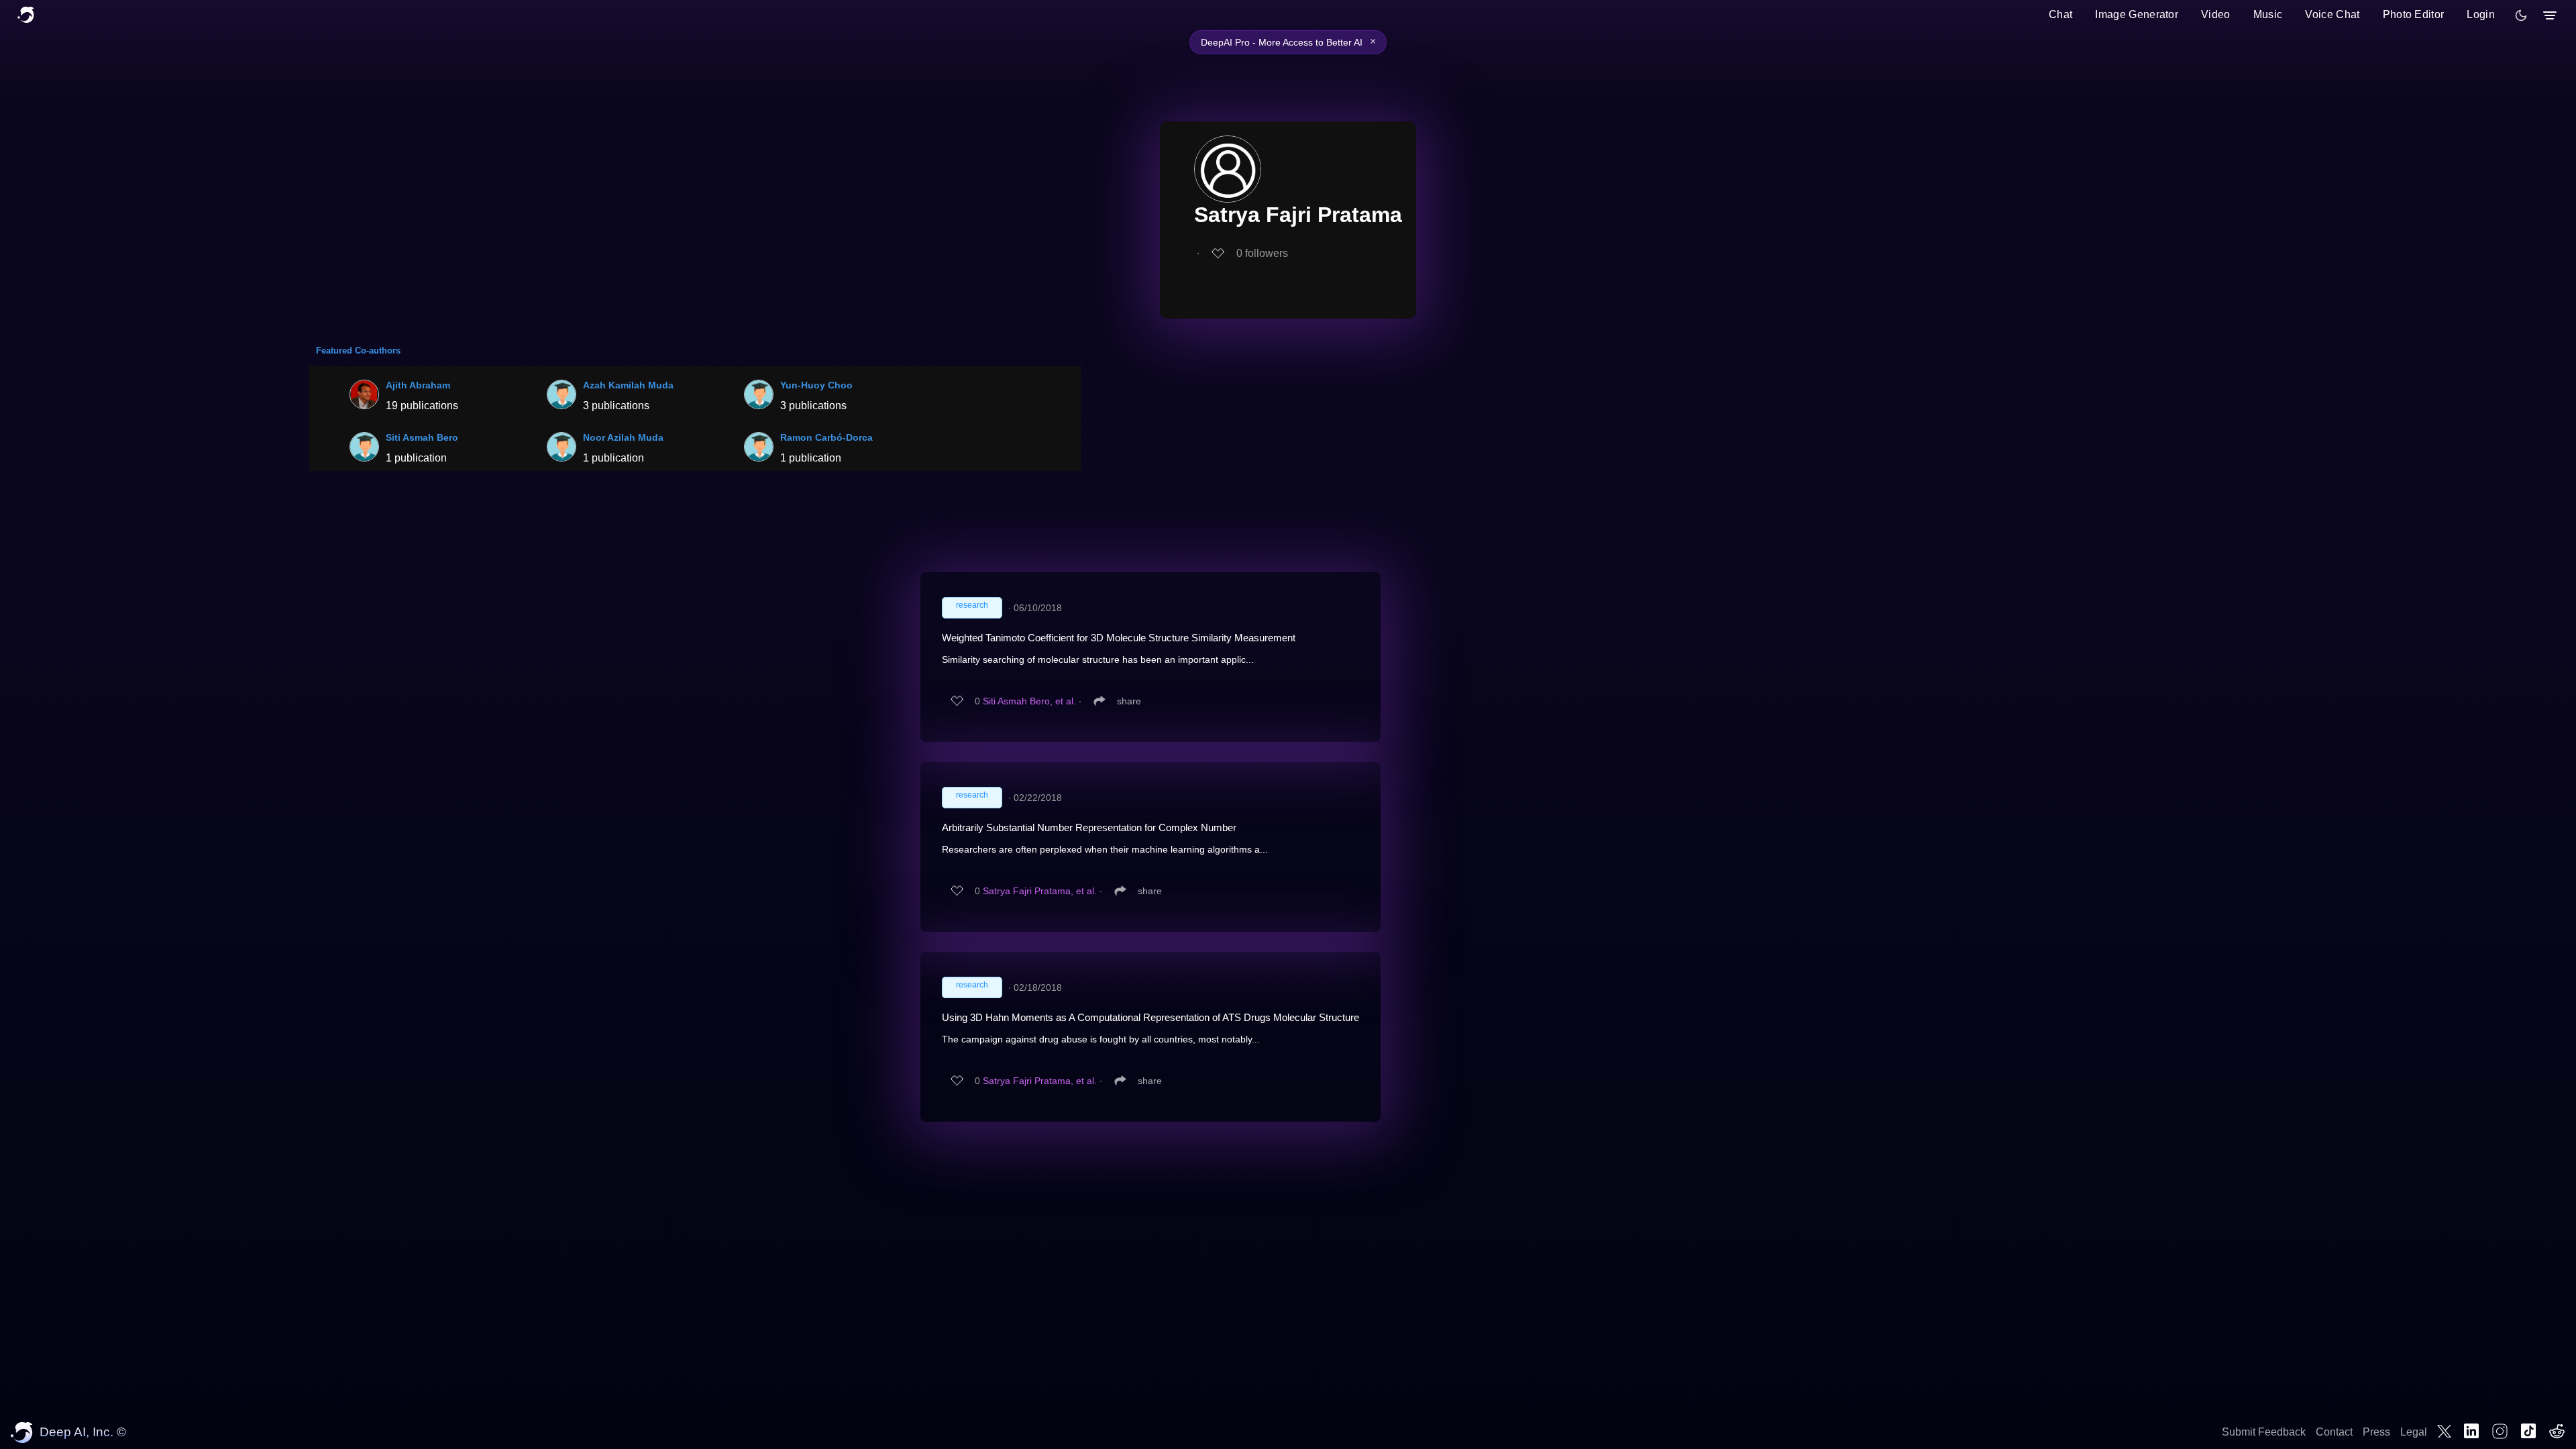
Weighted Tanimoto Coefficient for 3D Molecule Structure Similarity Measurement (1119, 638)
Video (2216, 14)
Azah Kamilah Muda (628, 385)
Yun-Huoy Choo (816, 385)
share (1129, 701)
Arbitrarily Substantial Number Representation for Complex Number (1089, 827)
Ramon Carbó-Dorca (826, 437)
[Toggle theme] (2521, 15)
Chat (2060, 14)
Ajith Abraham (418, 385)
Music (2268, 14)
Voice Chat (2332, 14)
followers (1262, 253)
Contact (2334, 1432)
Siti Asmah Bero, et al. (1029, 701)
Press (2376, 1432)
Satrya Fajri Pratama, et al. (1040, 891)
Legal (2414, 1432)
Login (2481, 14)
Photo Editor (2414, 14)
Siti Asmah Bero (422, 437)
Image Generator (2137, 14)
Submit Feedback (2264, 1432)
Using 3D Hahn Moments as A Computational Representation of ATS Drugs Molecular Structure (1150, 1017)
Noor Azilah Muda (623, 437)
